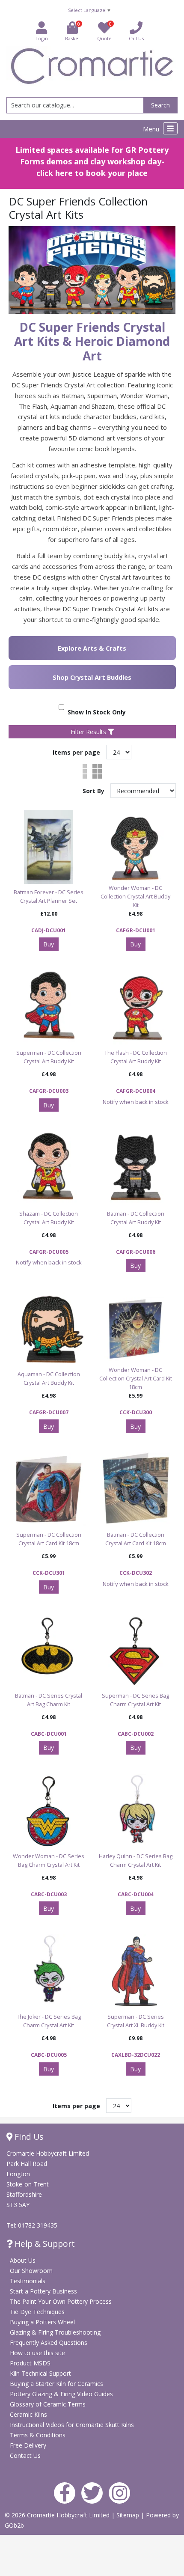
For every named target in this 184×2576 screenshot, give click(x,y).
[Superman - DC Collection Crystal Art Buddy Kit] (49, 1007)
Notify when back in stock (136, 1102)
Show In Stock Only (95, 712)
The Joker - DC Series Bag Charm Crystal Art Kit (49, 2021)
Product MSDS (30, 2363)
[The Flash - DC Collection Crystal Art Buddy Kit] (135, 1007)
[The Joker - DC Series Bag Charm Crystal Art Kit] (49, 1971)
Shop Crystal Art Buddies (92, 677)
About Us (23, 2260)
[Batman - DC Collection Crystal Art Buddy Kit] (135, 1168)
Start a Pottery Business (43, 2291)
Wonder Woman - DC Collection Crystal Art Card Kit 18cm (136, 1379)
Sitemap (129, 2515)
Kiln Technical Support (40, 2373)
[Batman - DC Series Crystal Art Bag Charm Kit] (49, 1650)
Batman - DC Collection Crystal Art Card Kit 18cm (136, 1539)
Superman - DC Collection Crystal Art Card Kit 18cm (49, 1539)
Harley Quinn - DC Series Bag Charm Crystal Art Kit (136, 1861)
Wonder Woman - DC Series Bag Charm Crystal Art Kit (49, 1861)
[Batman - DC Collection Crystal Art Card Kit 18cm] (135, 1489)
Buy (49, 944)
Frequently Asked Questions (49, 2342)
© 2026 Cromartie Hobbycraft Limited (58, 2515)
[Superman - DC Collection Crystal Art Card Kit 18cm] (49, 1489)
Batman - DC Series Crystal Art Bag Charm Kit (49, 1700)
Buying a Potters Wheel (42, 2322)
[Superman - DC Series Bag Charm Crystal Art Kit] (135, 1650)
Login (42, 38)
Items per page (76, 752)
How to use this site (37, 2353)
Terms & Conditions (38, 2435)
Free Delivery (28, 2445)
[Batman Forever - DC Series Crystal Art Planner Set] (49, 847)
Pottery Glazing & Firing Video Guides (61, 2394)
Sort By (94, 791)
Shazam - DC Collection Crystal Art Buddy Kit (49, 1218)
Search (160, 105)
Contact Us (25, 2456)
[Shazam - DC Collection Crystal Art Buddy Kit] (49, 1168)
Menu (152, 129)
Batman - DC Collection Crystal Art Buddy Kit (136, 1218)
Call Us (136, 38)
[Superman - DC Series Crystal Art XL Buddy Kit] (135, 1971)
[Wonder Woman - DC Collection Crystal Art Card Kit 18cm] (135, 1329)
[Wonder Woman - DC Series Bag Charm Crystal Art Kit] (49, 1811)
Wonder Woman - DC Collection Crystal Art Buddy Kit (135, 897)
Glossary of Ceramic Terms (48, 2404)
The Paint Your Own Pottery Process (61, 2301)
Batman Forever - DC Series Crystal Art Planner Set (49, 897)
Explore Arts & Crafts (92, 648)
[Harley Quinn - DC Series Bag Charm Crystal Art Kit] (135, 1811)
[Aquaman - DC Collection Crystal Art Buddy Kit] (49, 1329)
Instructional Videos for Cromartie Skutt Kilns (72, 2425)
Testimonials (28, 2281)
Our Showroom (31, 2271)
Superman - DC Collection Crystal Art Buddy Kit (49, 1057)
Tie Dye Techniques (37, 2312)
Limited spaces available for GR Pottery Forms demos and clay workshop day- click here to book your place (92, 161)
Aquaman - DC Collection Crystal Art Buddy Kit (49, 1379)
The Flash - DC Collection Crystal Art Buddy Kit (136, 1057)
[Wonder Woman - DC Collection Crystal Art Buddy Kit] (135, 847)
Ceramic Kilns (28, 2414)
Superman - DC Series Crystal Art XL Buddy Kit (136, 2021)
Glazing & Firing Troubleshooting (55, 2332)
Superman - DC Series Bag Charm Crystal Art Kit (135, 1700)
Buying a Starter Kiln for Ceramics (56, 2384)
